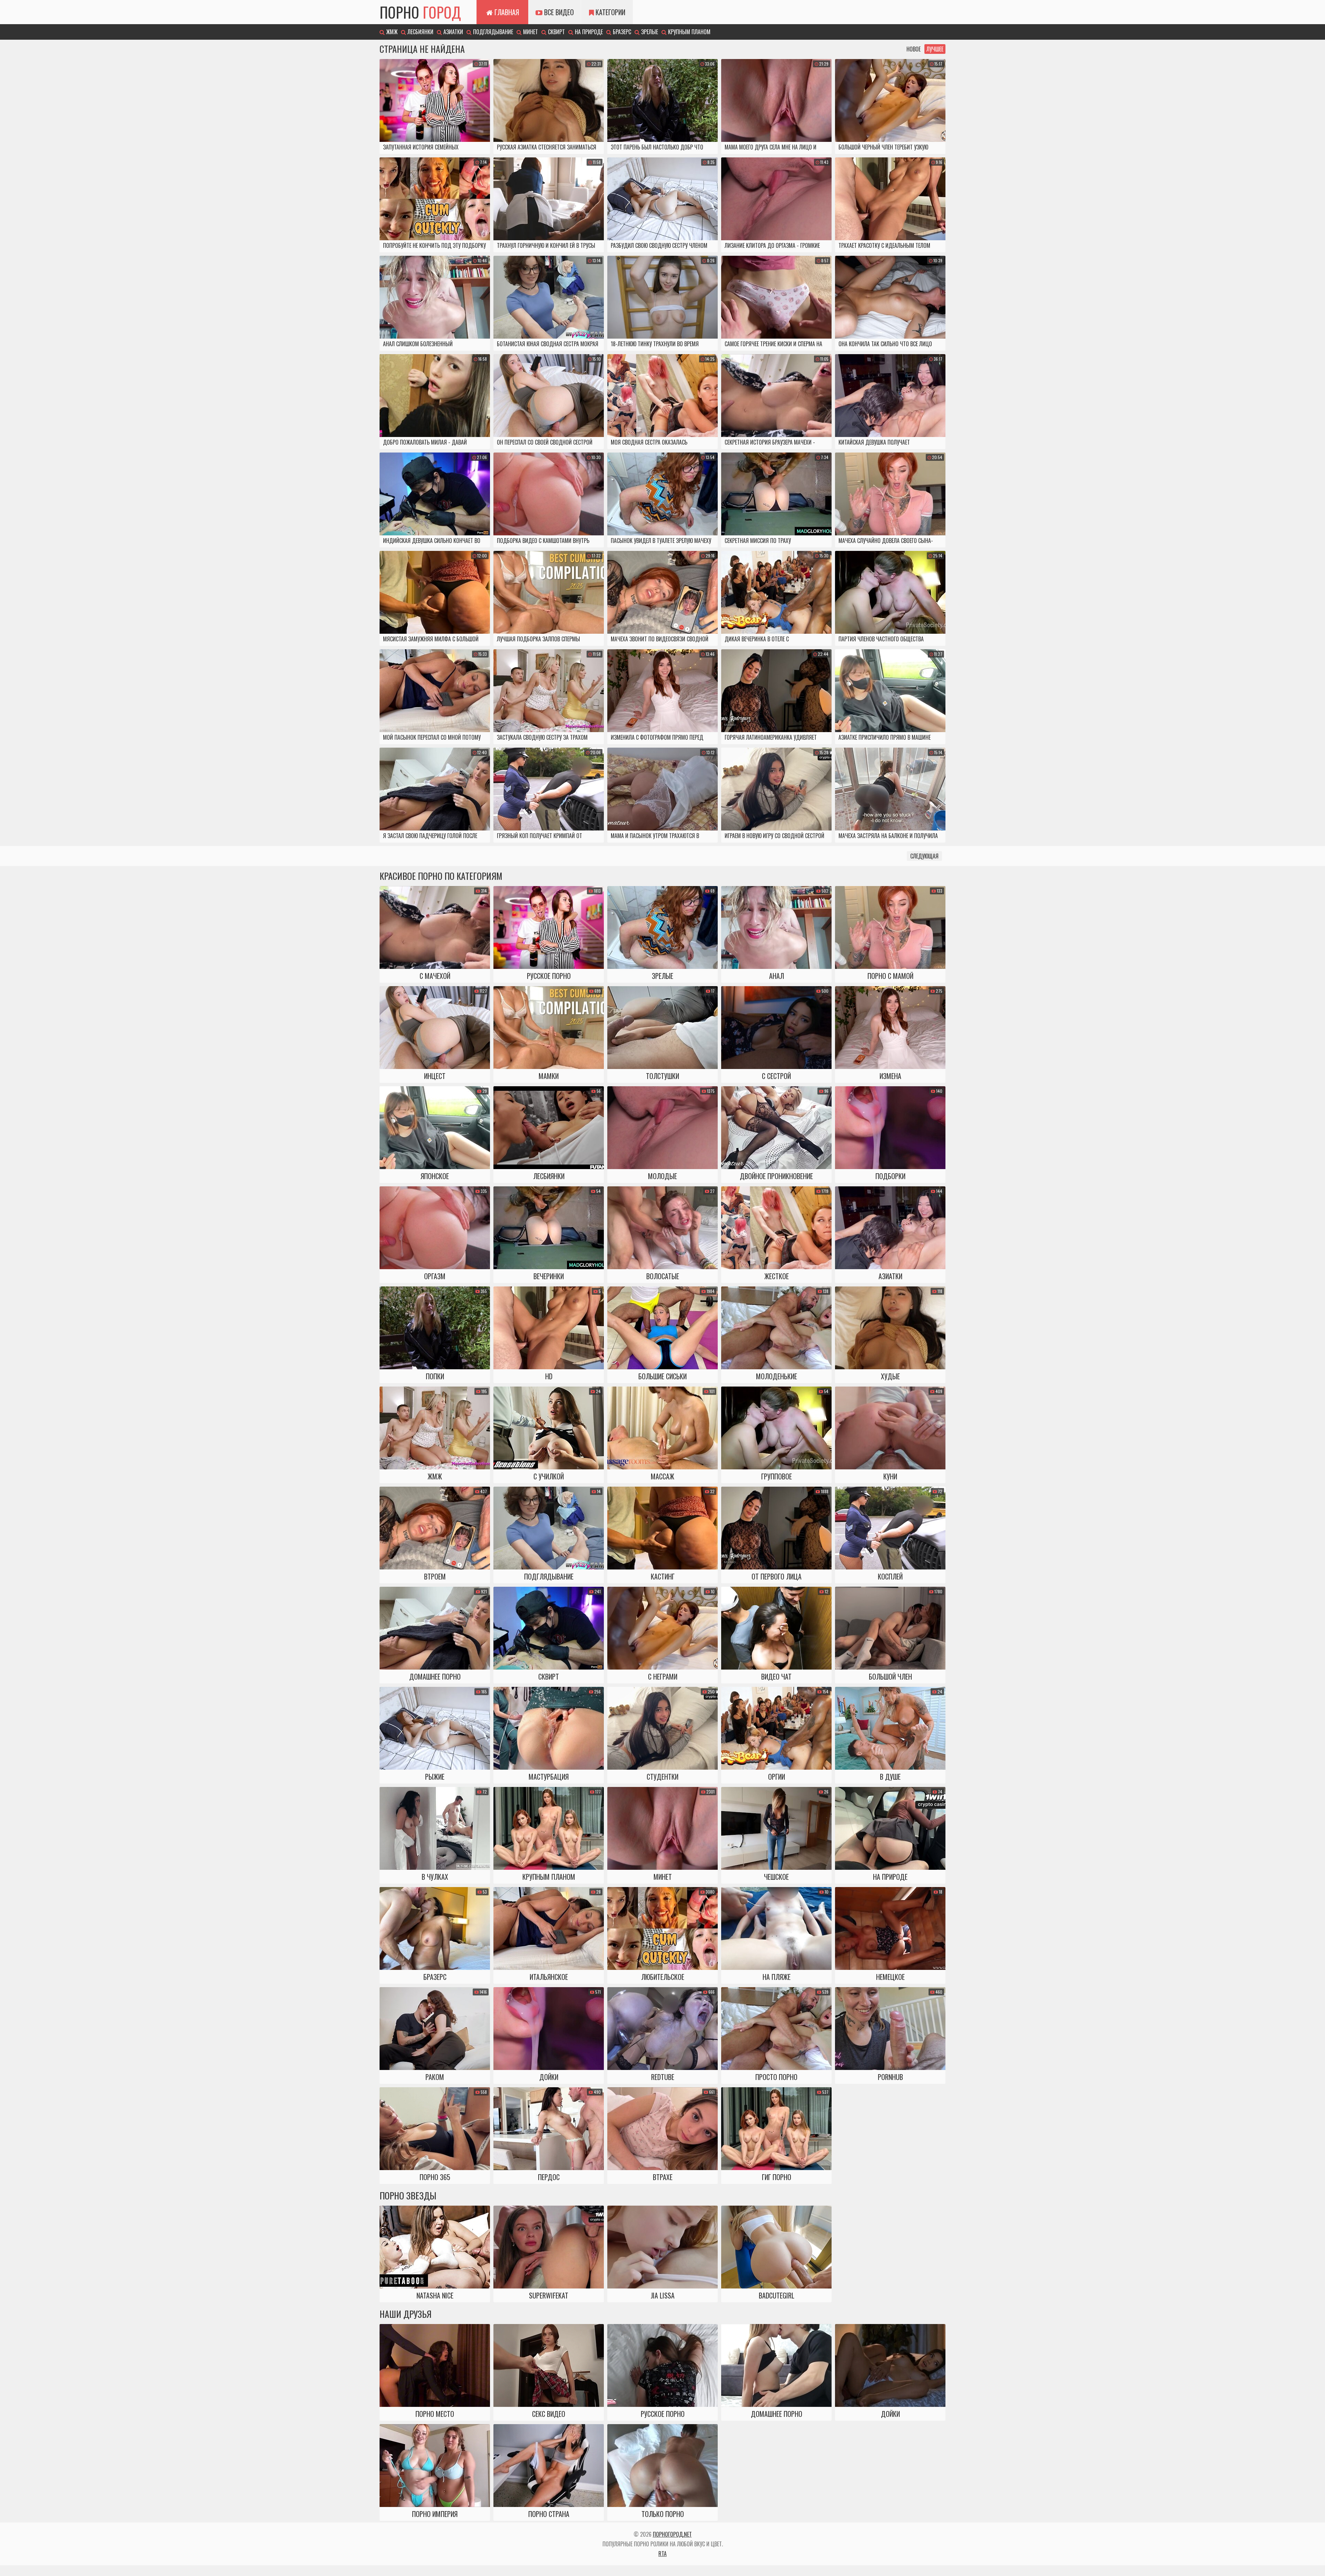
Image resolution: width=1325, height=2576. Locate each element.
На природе (588, 32)
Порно (420, 12)
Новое (914, 49)
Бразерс (621, 32)
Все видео (558, 12)
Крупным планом (689, 32)
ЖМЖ (391, 32)
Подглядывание (492, 32)
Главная (506, 12)
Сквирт (556, 32)
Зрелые (649, 32)
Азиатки (453, 32)
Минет (530, 32)
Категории (610, 12)
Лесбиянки (420, 32)
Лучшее (935, 49)
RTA (662, 2554)
